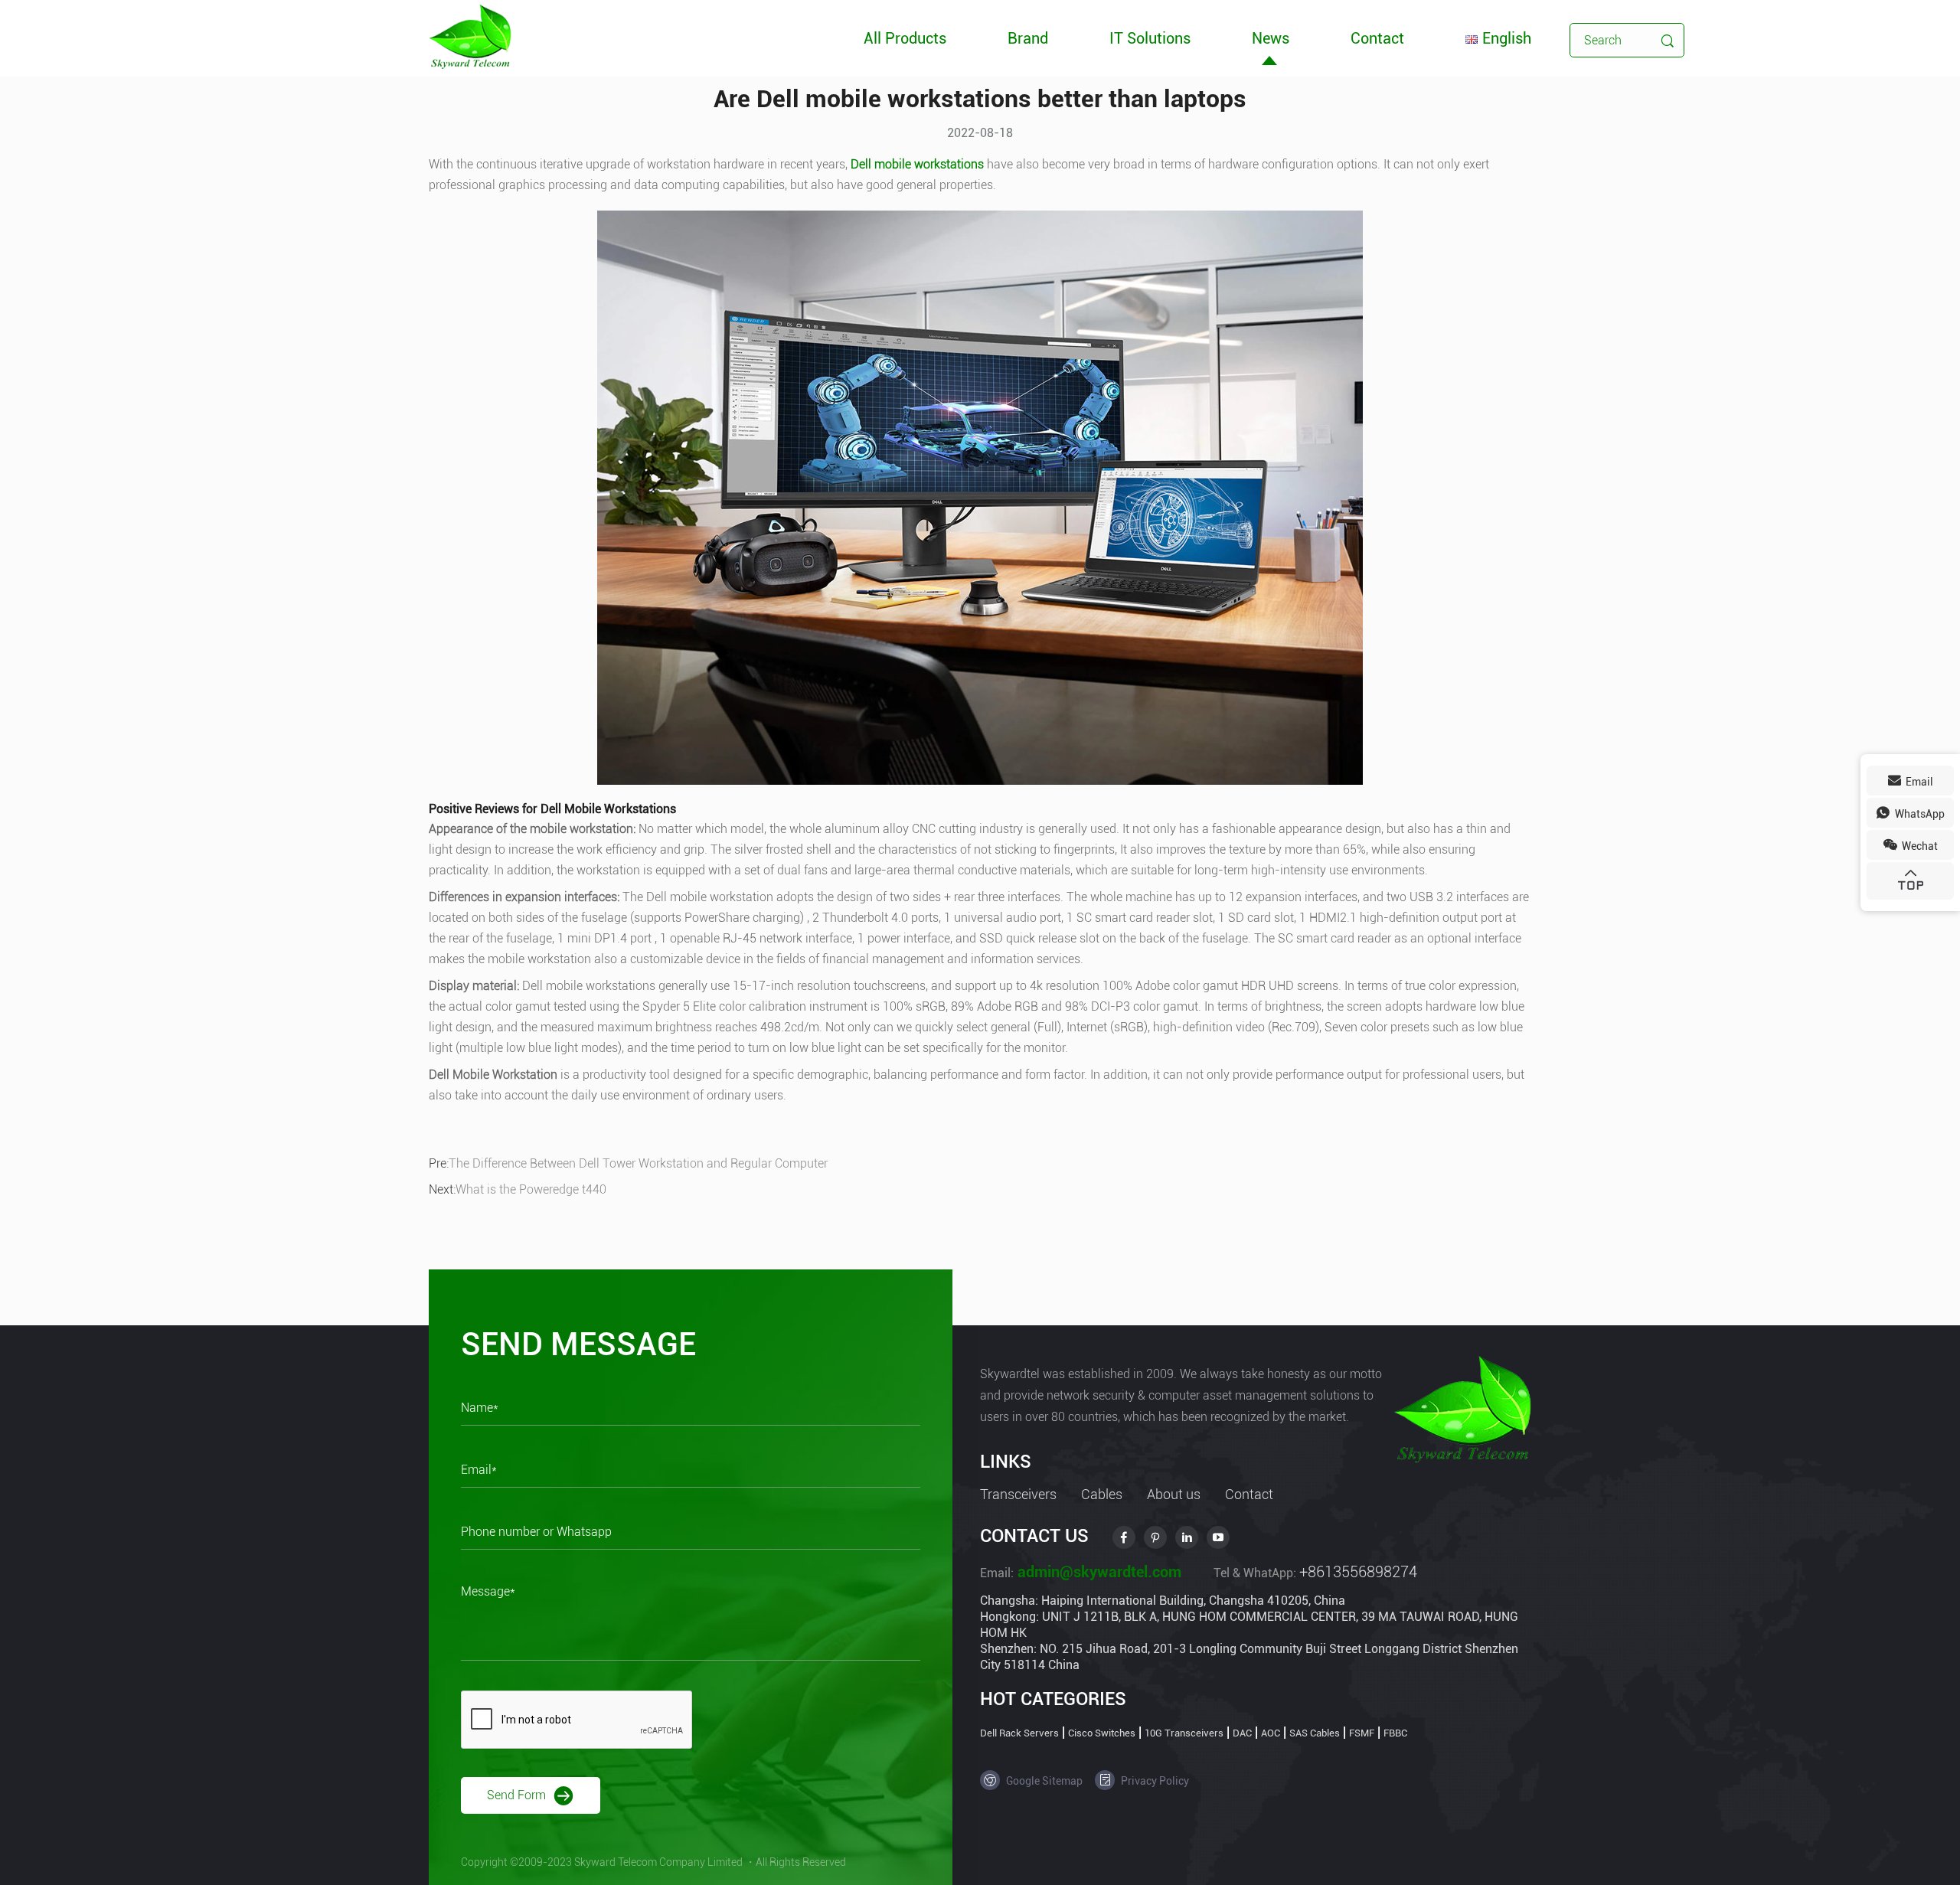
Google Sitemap (1043, 1781)
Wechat (1919, 846)
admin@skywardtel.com (1098, 1572)
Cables (1102, 1494)
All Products (905, 38)
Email (1918, 782)
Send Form (518, 1794)
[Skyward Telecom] (470, 36)
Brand (1028, 38)
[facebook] (1124, 1537)
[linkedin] (1187, 1537)
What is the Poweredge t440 (531, 1189)
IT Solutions (1150, 38)
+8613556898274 (1358, 1572)
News (1271, 38)
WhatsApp (1919, 814)
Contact (1377, 38)
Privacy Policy (1154, 1781)
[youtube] (1218, 1537)
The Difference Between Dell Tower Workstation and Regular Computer (638, 1163)
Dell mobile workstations (917, 164)
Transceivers (1018, 1494)
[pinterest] (1155, 1537)
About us (1174, 1494)
